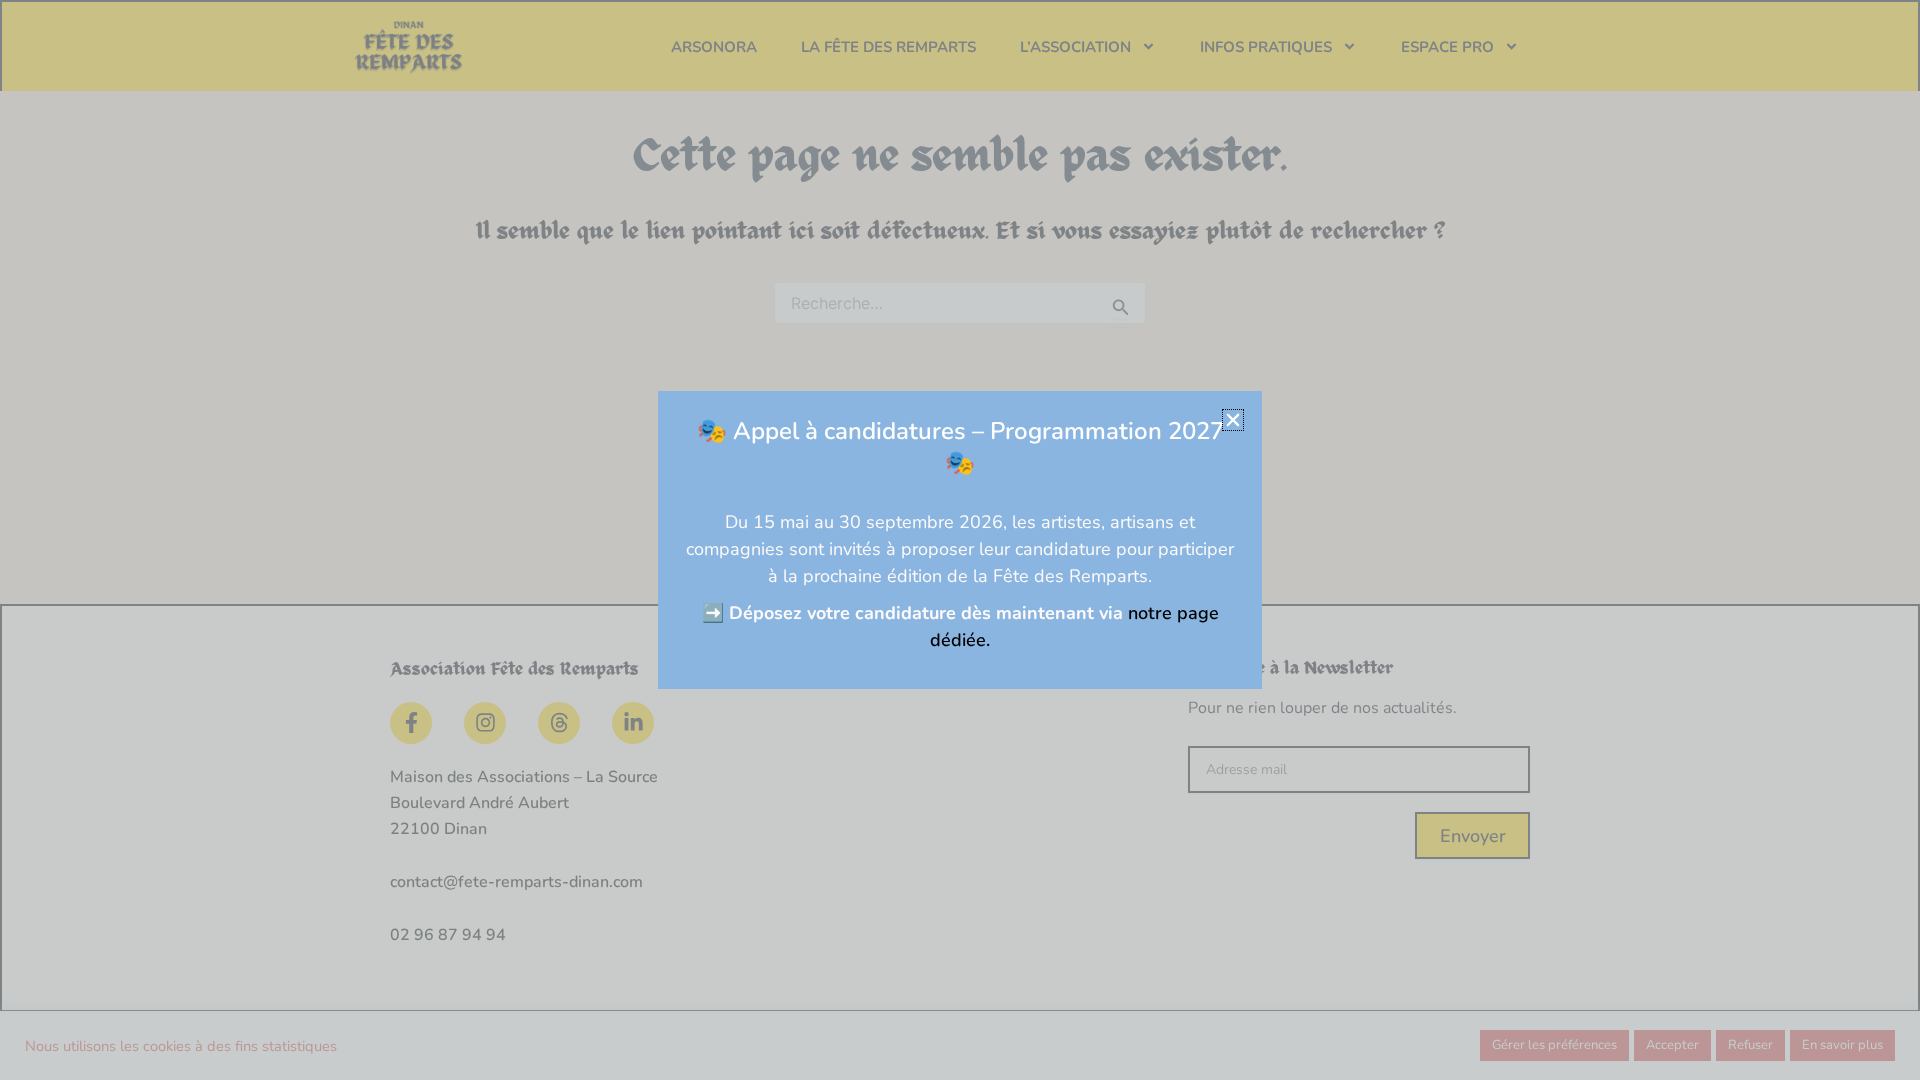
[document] (960, 540)
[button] (1233, 420)
